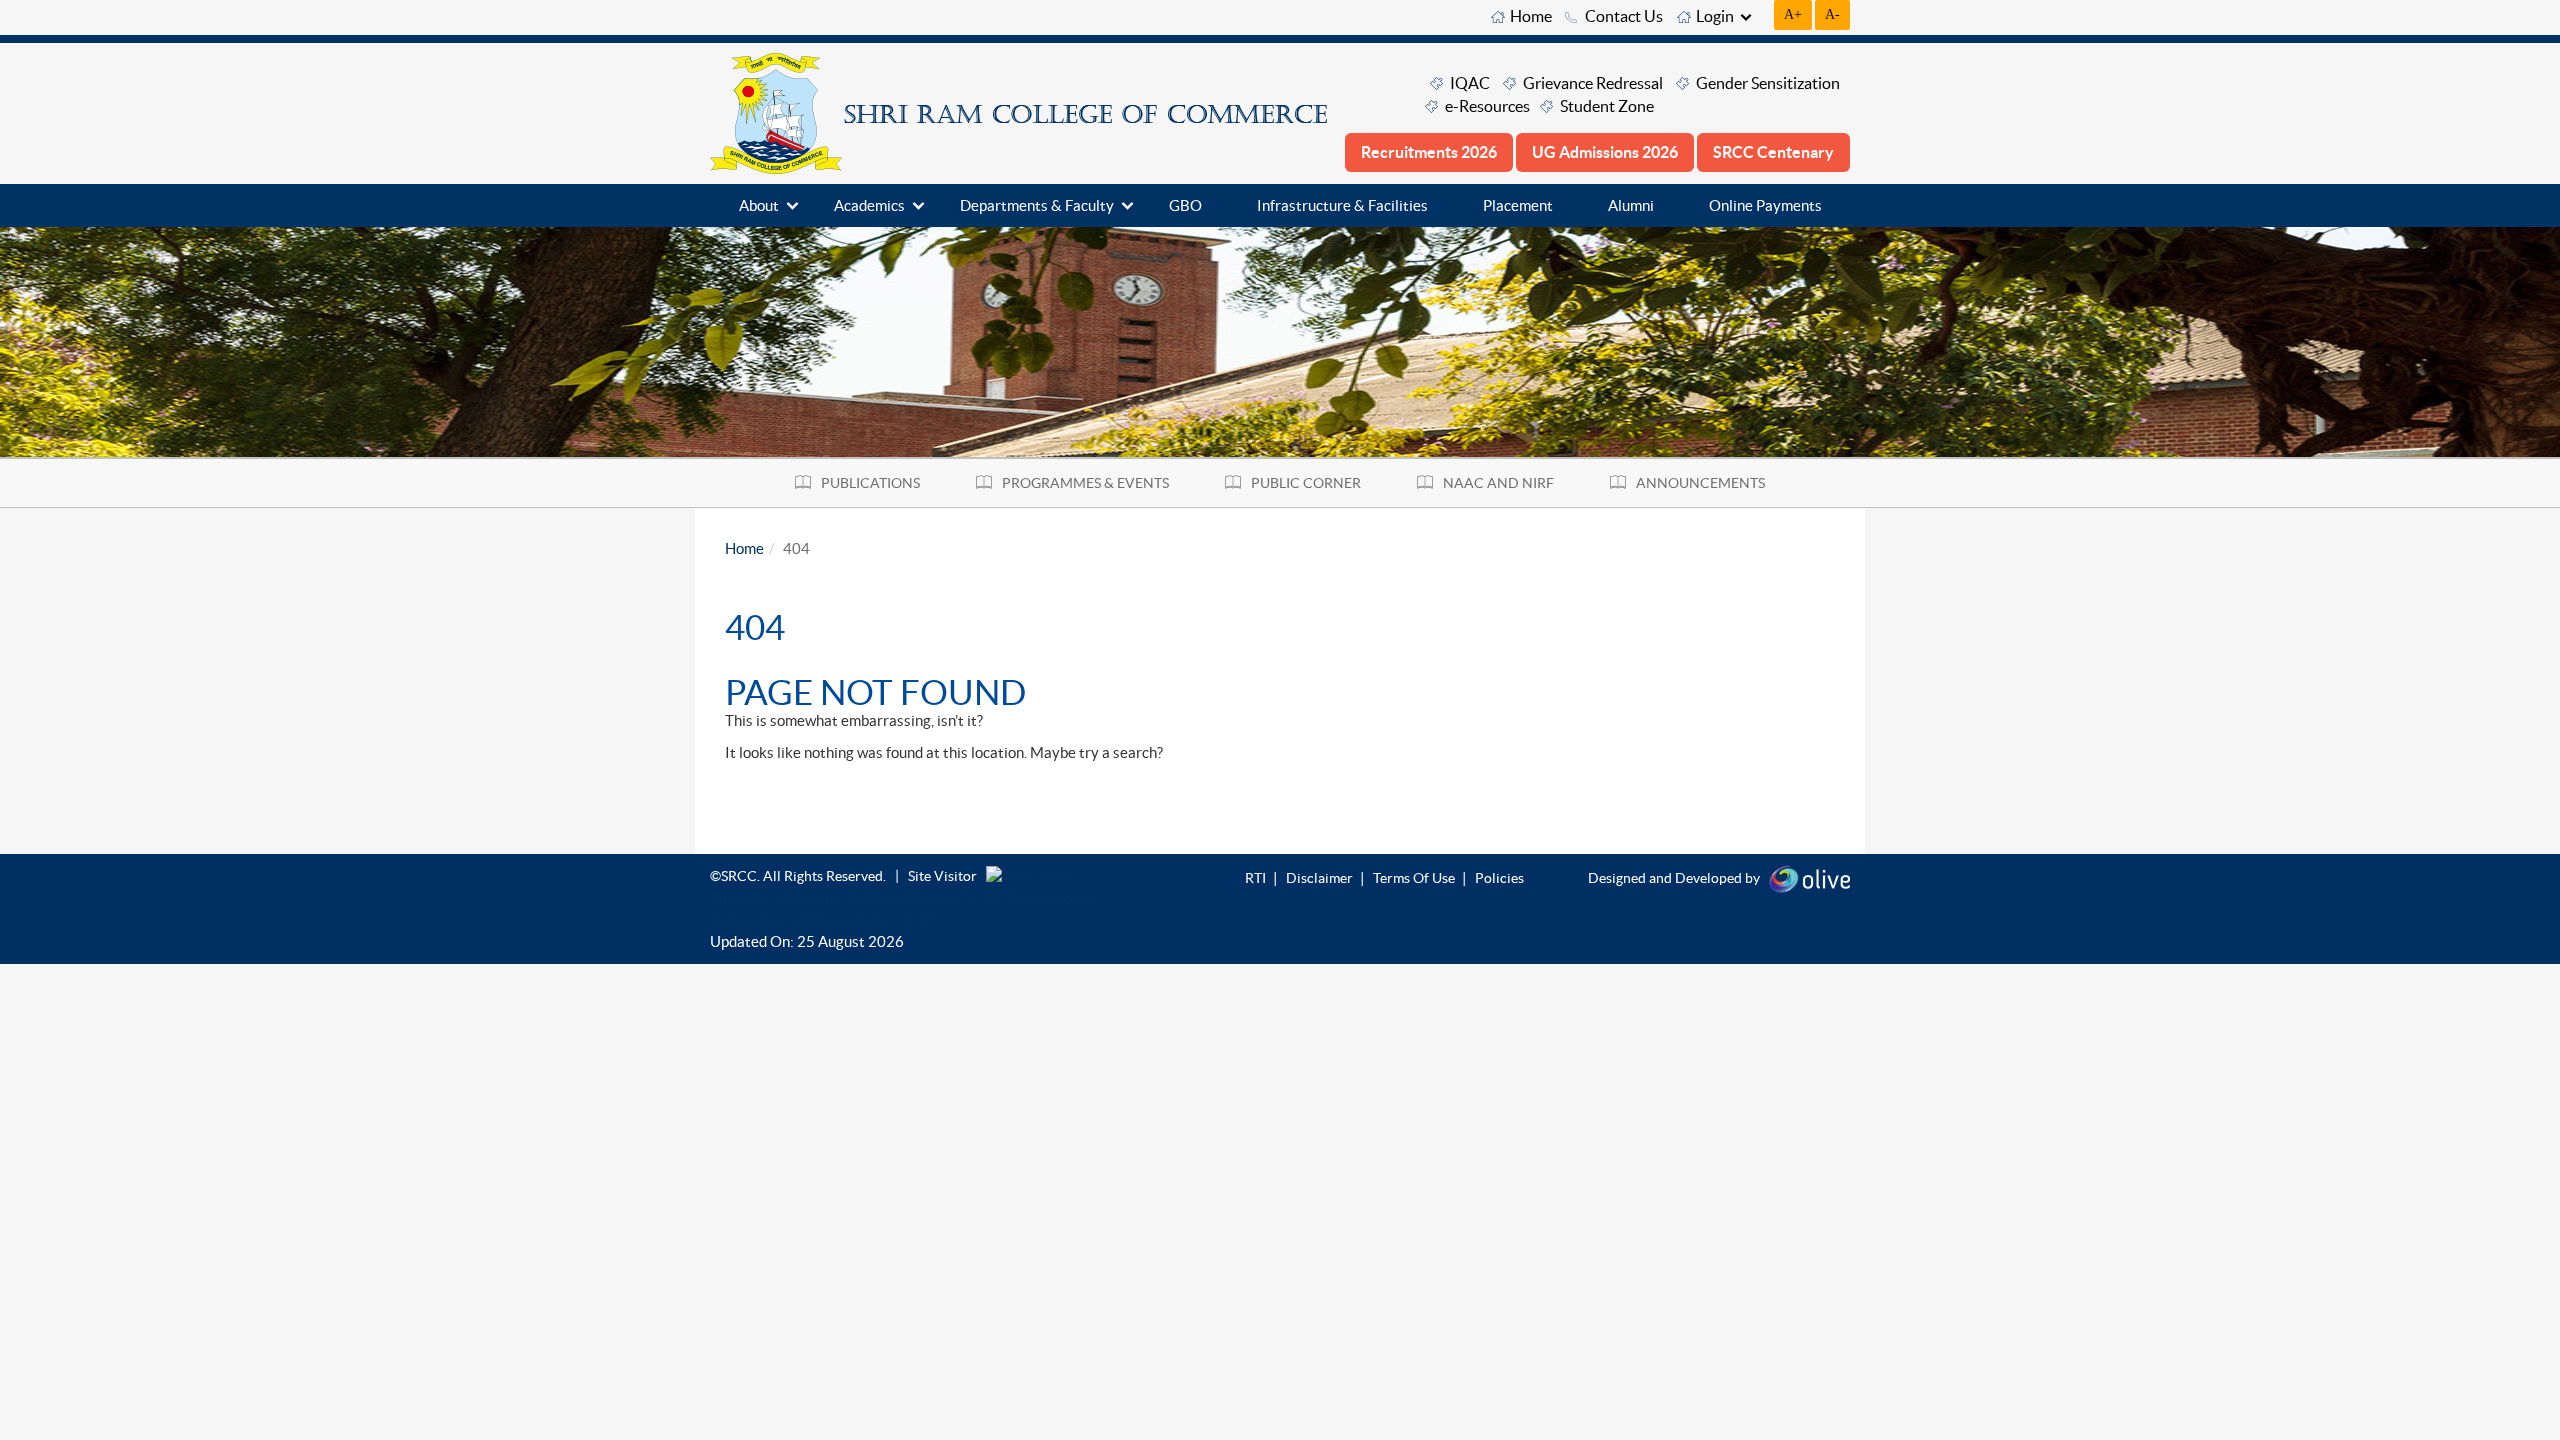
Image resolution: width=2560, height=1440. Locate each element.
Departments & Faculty (1037, 205)
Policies (1499, 878)
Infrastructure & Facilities (1342, 205)
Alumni (1631, 205)
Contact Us (1624, 16)
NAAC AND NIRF (1498, 483)
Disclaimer (1319, 878)
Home (1531, 16)
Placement (1518, 205)
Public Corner (1306, 483)
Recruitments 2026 (1429, 152)
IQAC (1470, 83)
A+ (1793, 14)
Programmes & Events (1085, 483)
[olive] (1809, 877)
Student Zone (1607, 106)
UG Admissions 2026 (1605, 152)
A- (1832, 14)
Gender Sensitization (1768, 83)
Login (1715, 16)
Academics (869, 205)
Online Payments (1765, 205)
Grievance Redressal (1593, 83)
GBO (1185, 205)
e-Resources (1487, 106)
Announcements (1700, 483)
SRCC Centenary (1773, 152)
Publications (870, 483)
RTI (1255, 878)
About (759, 205)
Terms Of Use (1414, 878)
